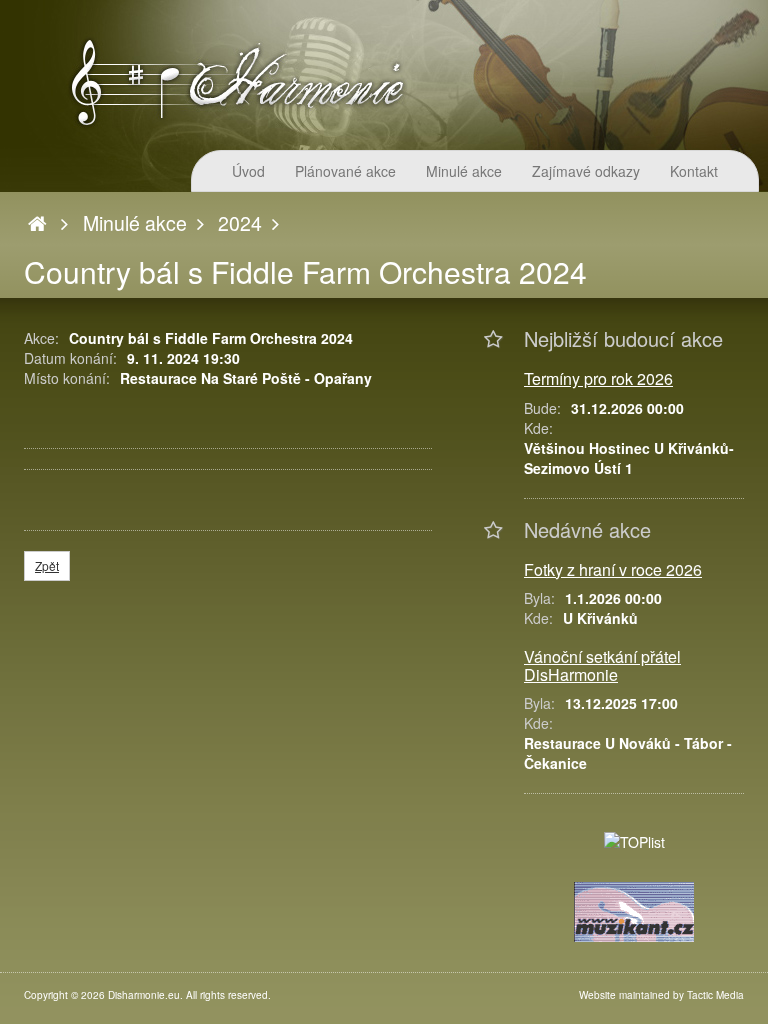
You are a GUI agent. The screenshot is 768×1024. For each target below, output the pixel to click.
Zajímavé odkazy (586, 171)
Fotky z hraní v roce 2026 (613, 569)
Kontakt (694, 171)
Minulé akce (464, 171)
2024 (240, 223)
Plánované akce (345, 171)
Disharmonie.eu (144, 995)
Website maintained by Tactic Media (661, 995)
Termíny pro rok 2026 (598, 378)
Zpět (47, 565)
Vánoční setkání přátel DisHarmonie (602, 665)
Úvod (248, 171)
